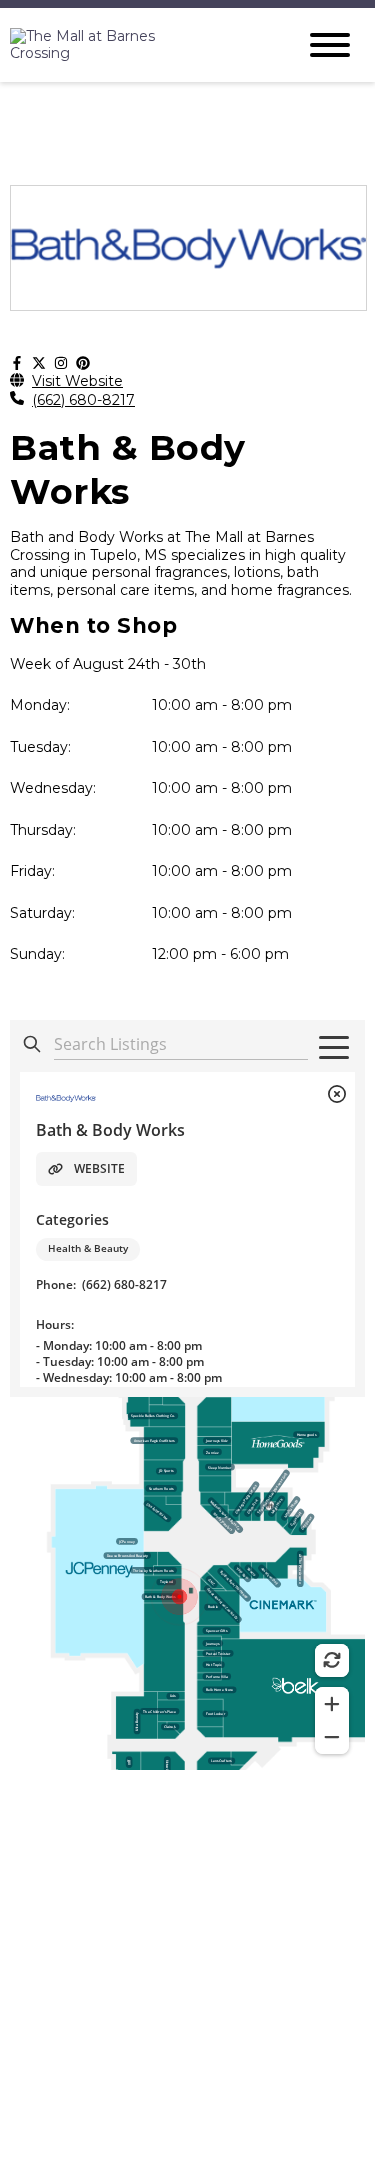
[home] (137, 45)
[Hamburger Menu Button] (330, 45)
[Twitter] (39, 364)
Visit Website (77, 381)
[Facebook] (17, 364)
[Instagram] (61, 364)
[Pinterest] (83, 364)
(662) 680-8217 (83, 400)
